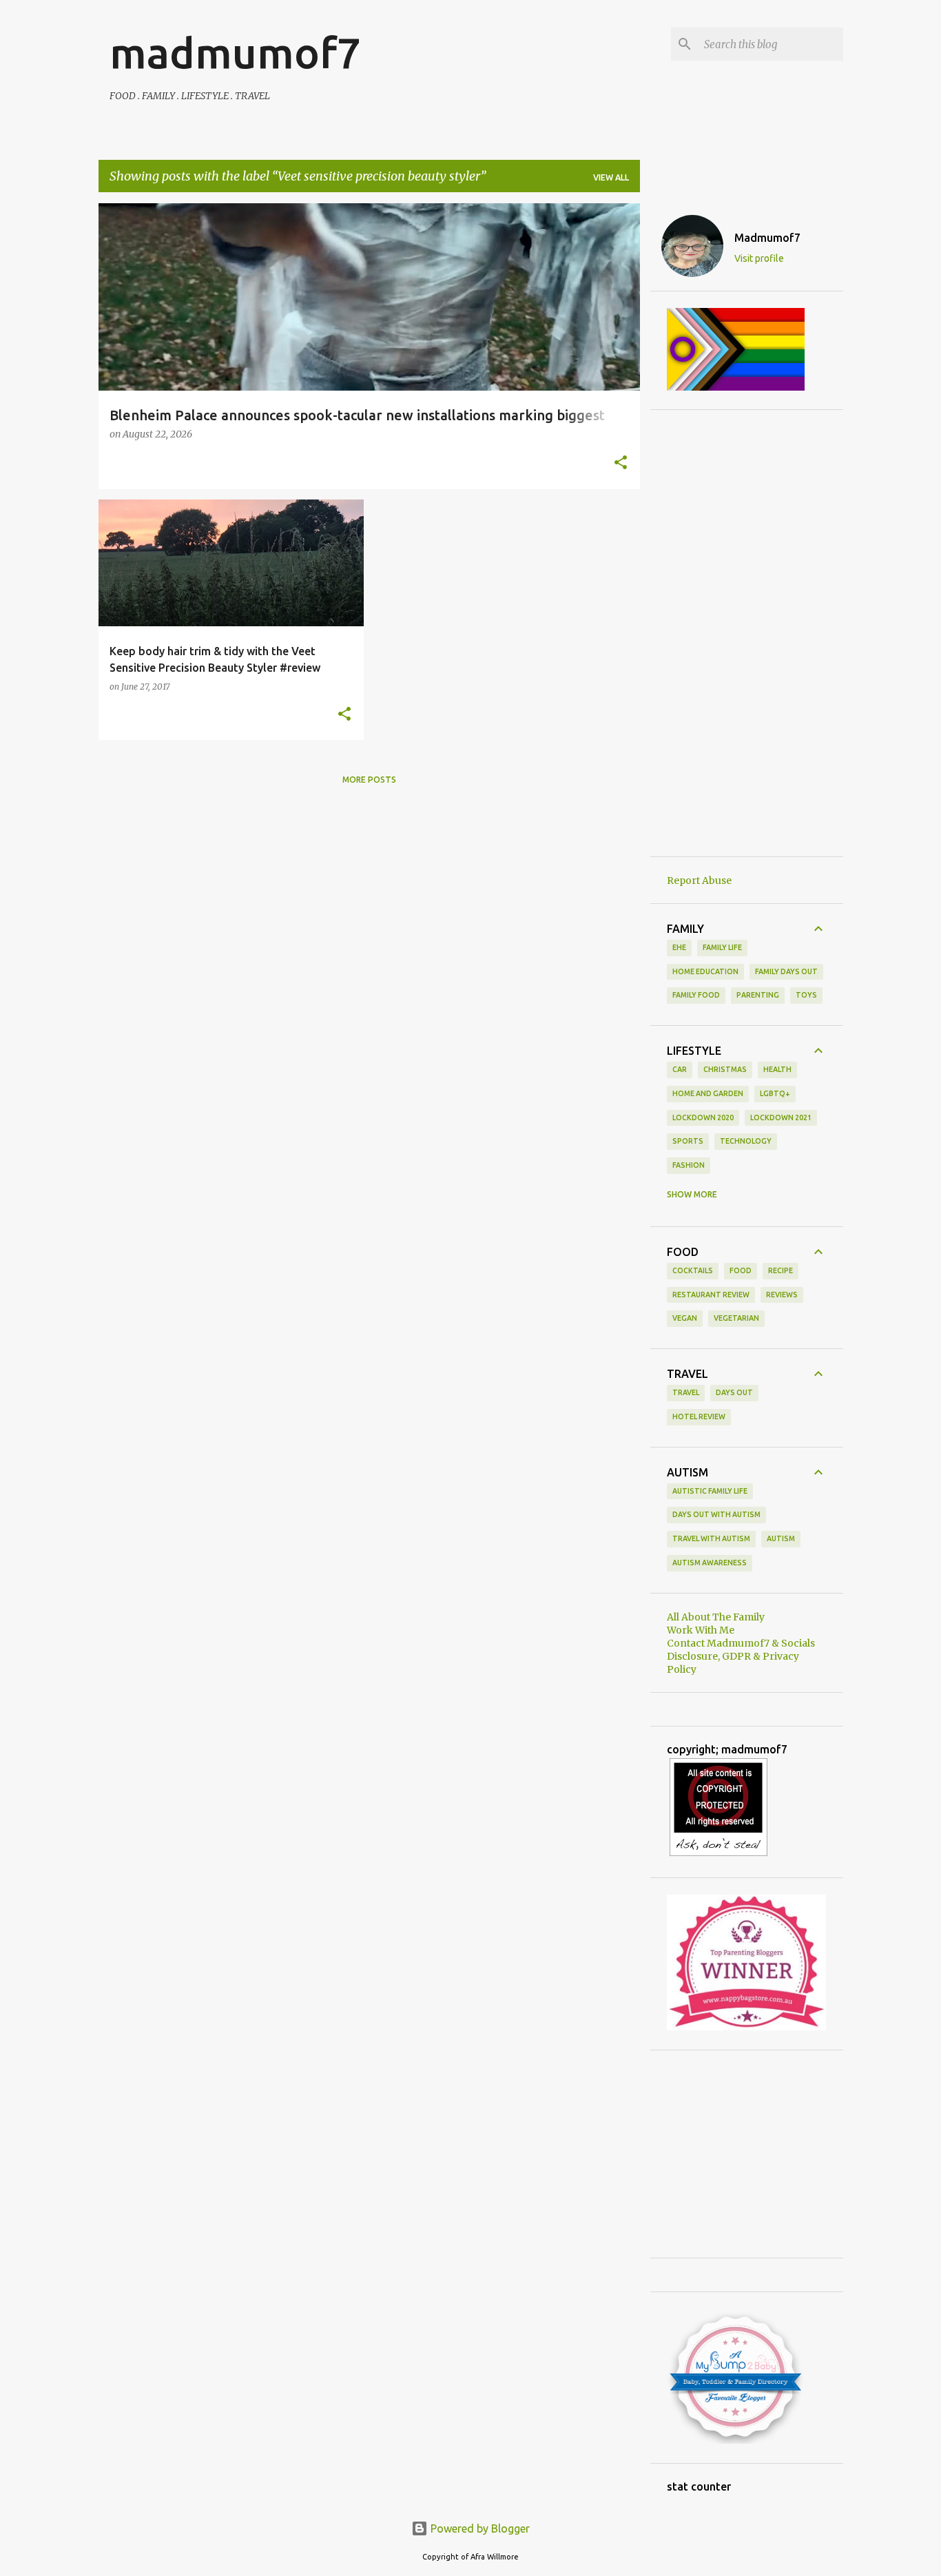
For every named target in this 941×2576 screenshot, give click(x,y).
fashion (689, 1165)
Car (680, 1069)
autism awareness (710, 1563)
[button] (621, 464)
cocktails (693, 1270)
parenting (758, 995)
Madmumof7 (767, 238)
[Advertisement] (747, 633)
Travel (686, 1392)
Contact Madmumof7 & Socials (741, 1643)
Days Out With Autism (716, 1514)
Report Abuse (699, 880)
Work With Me (701, 1630)
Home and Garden (708, 1093)
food (741, 1270)
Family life (722, 947)
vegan (685, 1318)
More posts (369, 780)
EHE (679, 947)
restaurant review (711, 1295)
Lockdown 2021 (781, 1117)
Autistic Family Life (710, 1491)
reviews (782, 1295)
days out (734, 1392)
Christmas (725, 1069)
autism (781, 1538)
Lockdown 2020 (703, 1117)
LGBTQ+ (775, 1093)
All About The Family (716, 1617)
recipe (780, 1270)
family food (696, 995)
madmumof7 (235, 52)
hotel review (699, 1416)
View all (611, 177)
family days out (786, 971)
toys (806, 995)
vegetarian (736, 1318)
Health (777, 1069)
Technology (746, 1141)
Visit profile (759, 258)
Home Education (705, 971)
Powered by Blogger (479, 2528)
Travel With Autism (711, 1538)
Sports (688, 1141)
